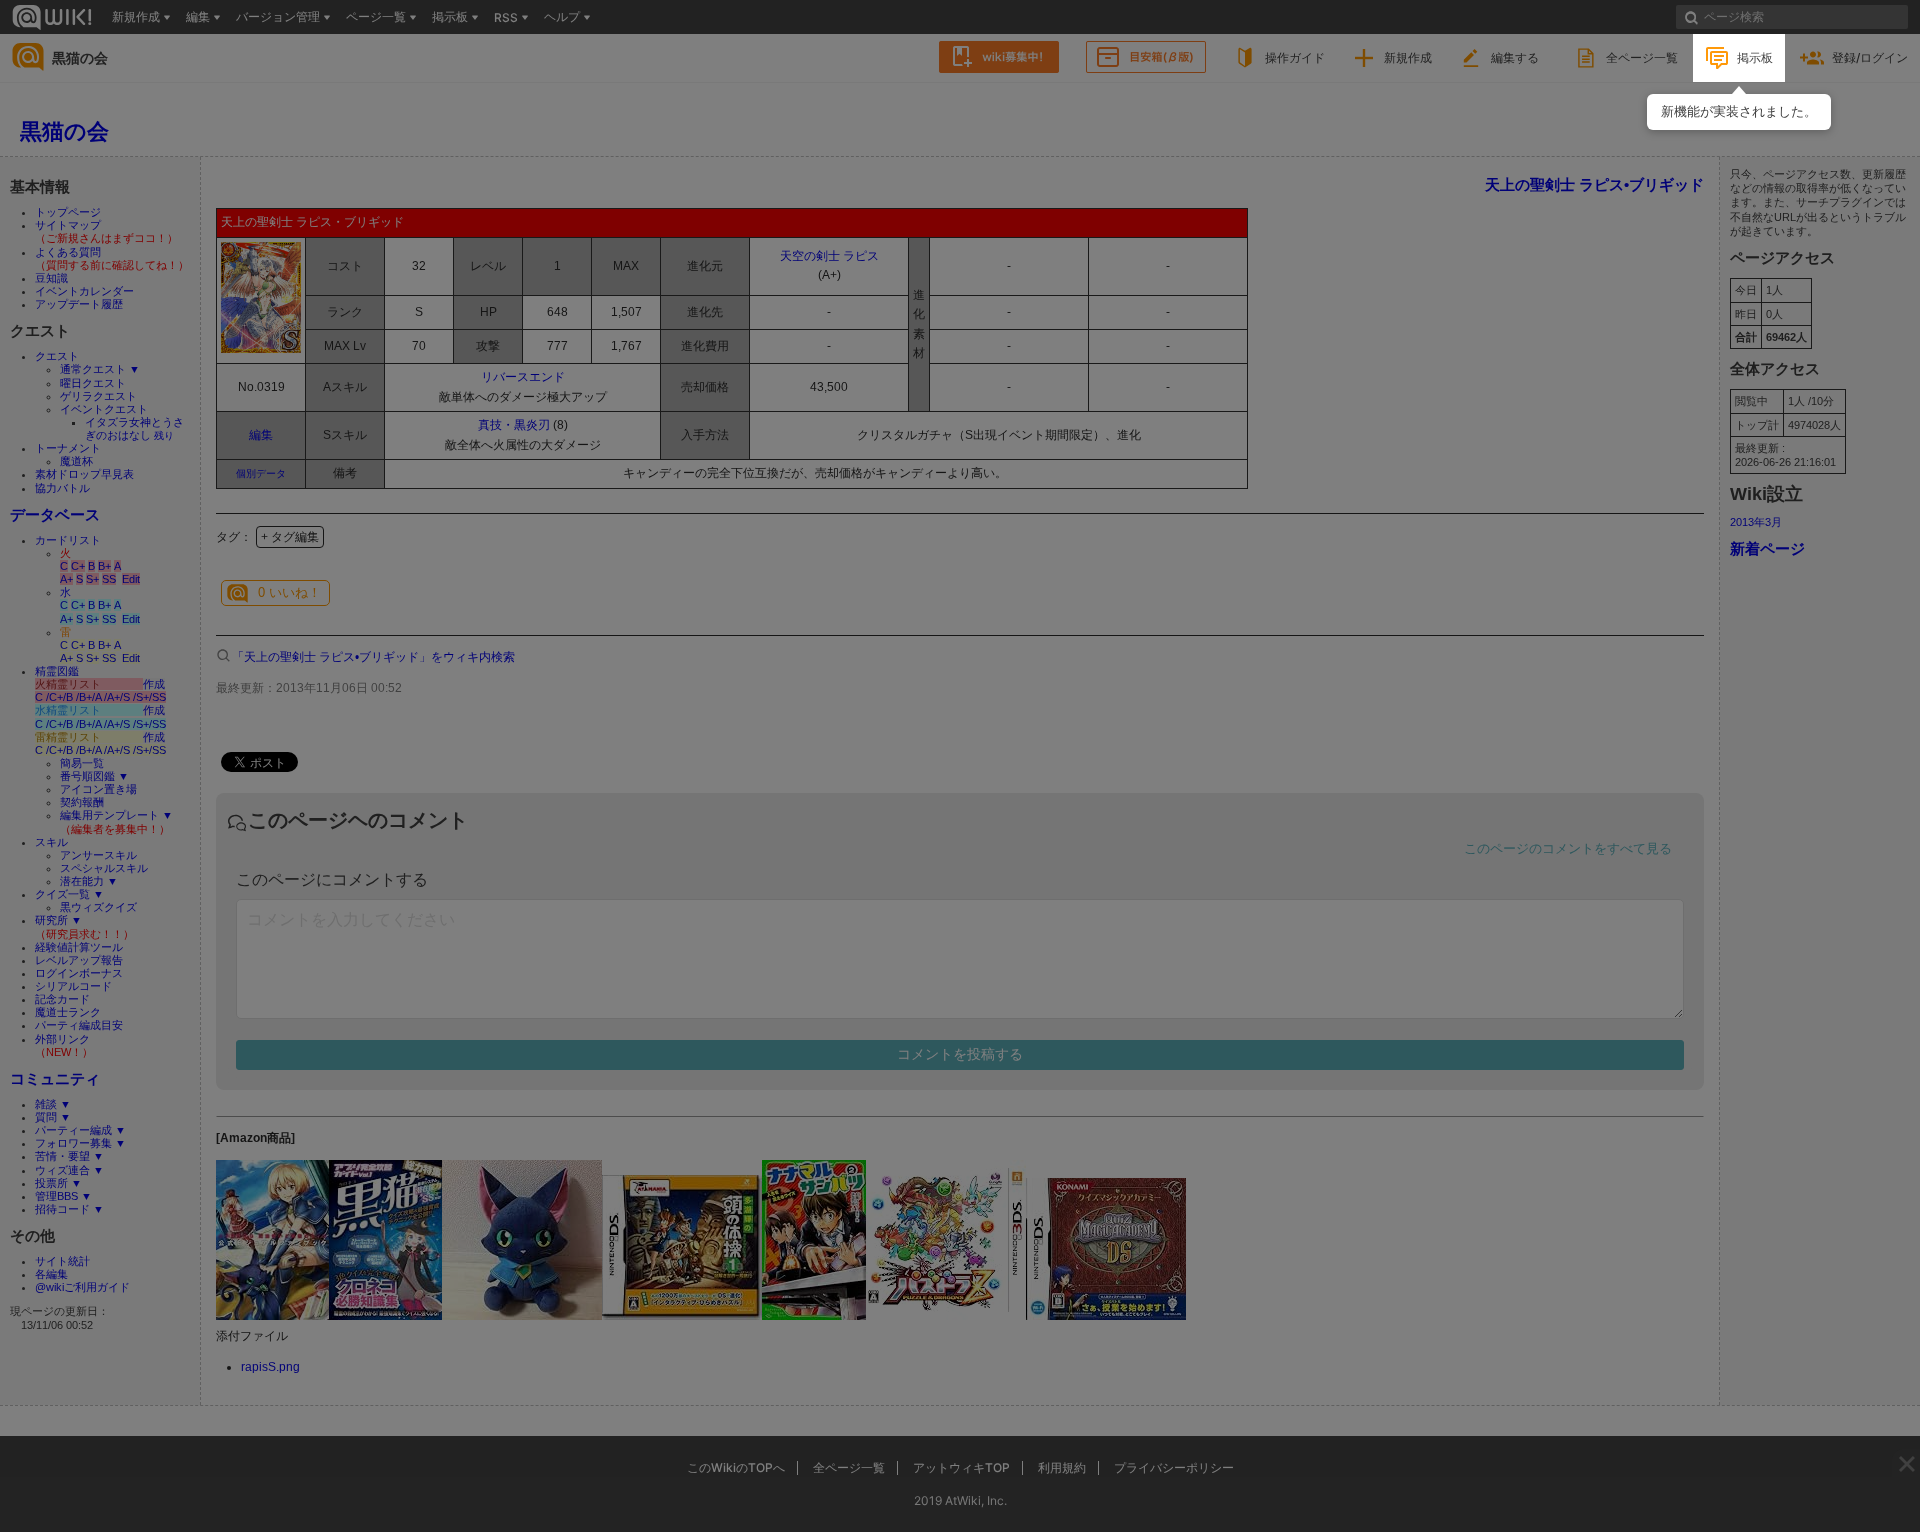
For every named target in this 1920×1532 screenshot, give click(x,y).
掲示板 (1755, 57)
